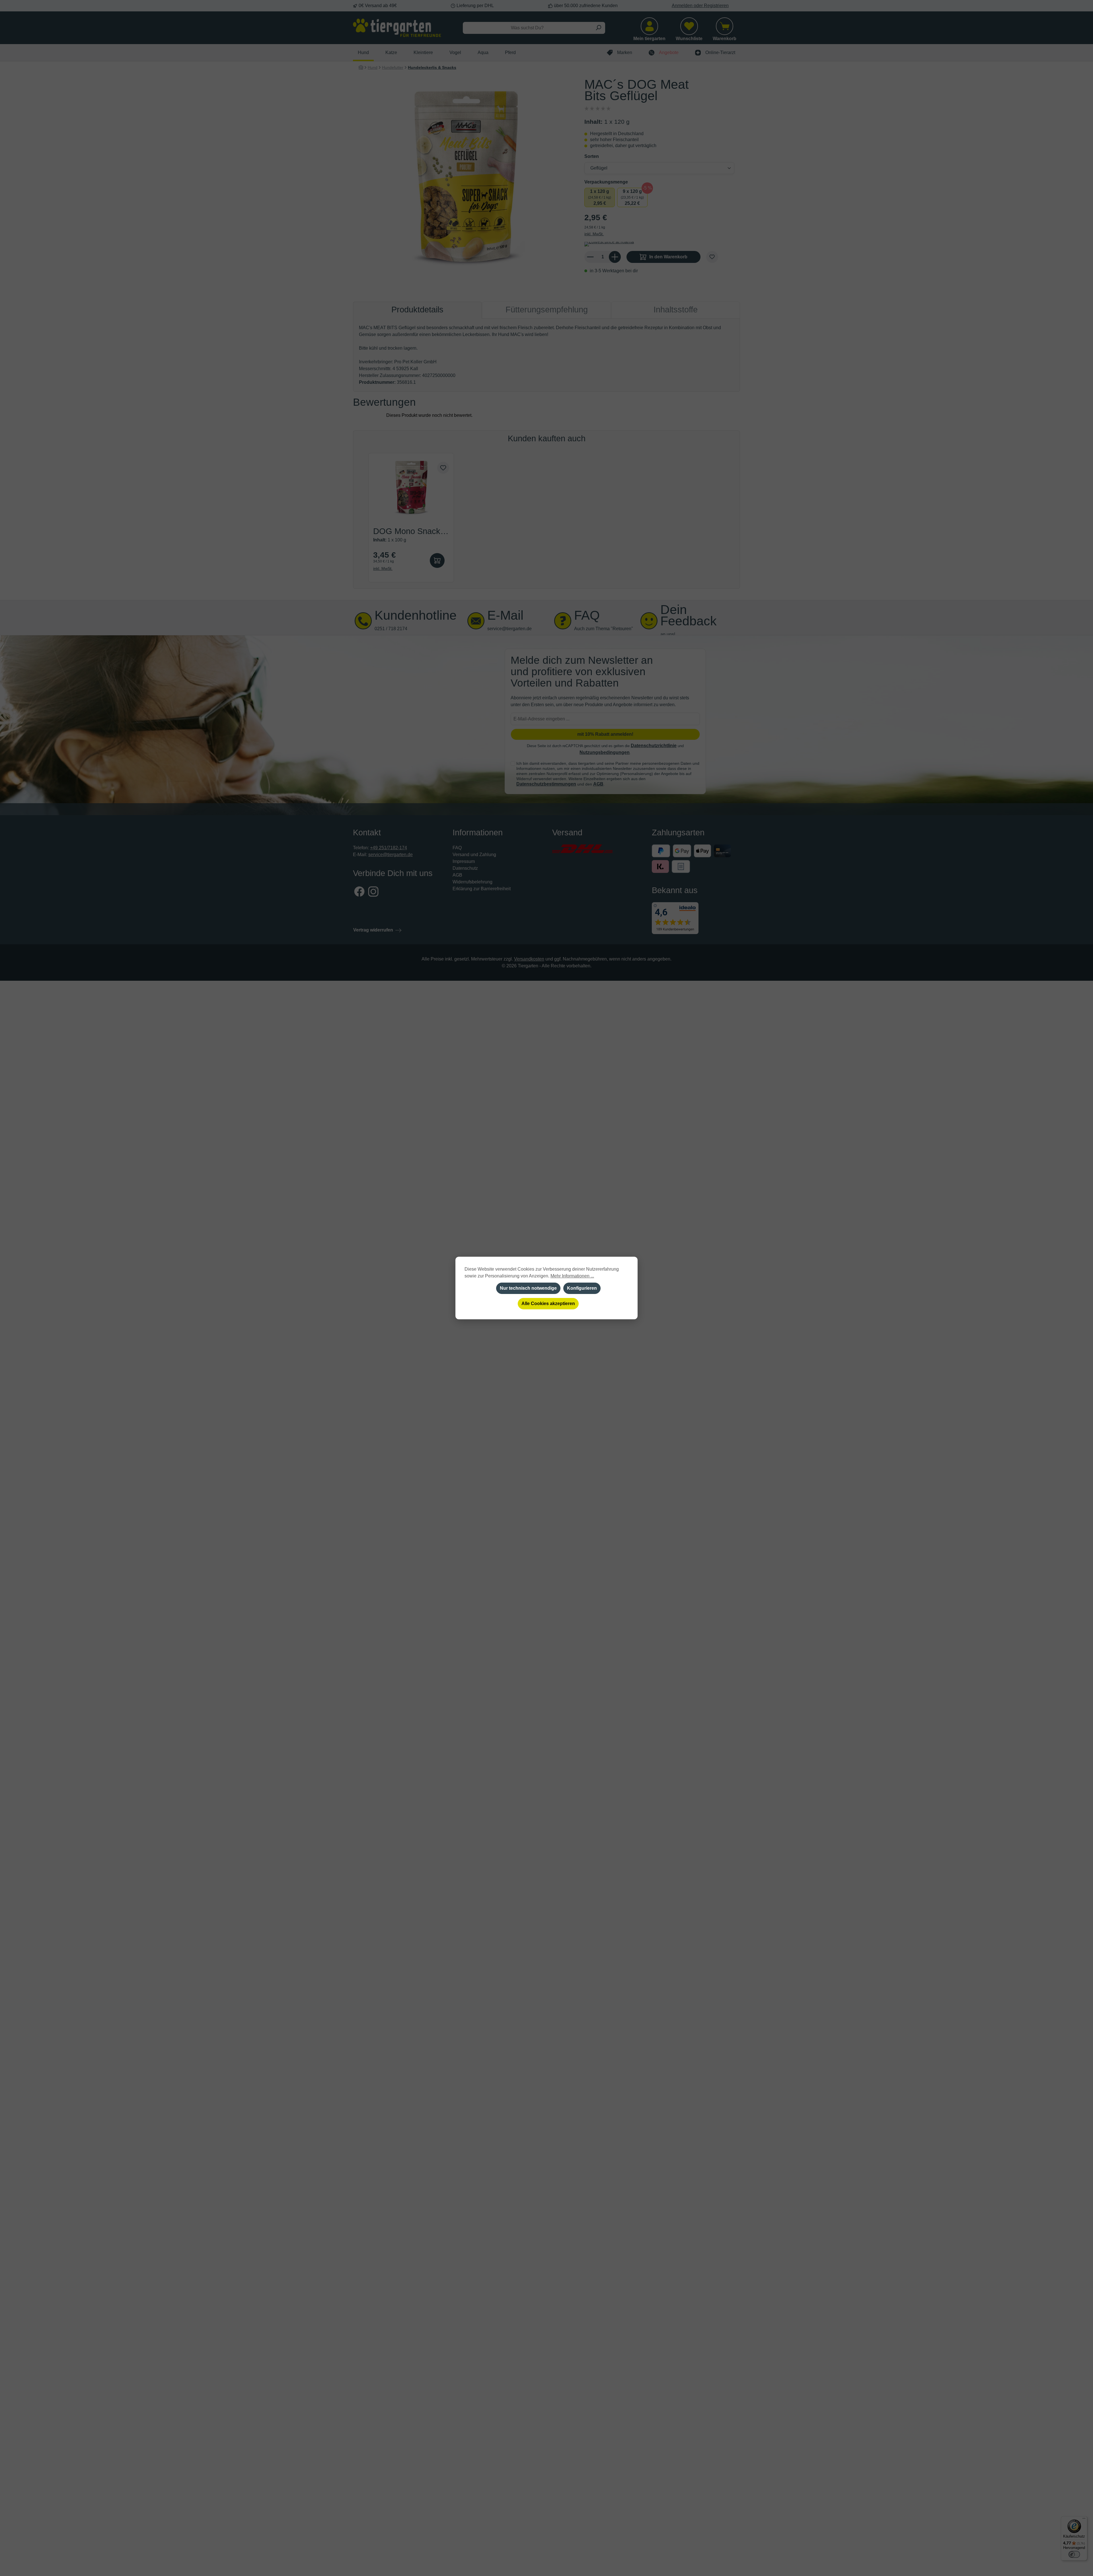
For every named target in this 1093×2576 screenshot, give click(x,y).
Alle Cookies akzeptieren (548, 1304)
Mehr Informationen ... (572, 1276)
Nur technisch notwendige (528, 1288)
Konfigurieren (582, 1288)
